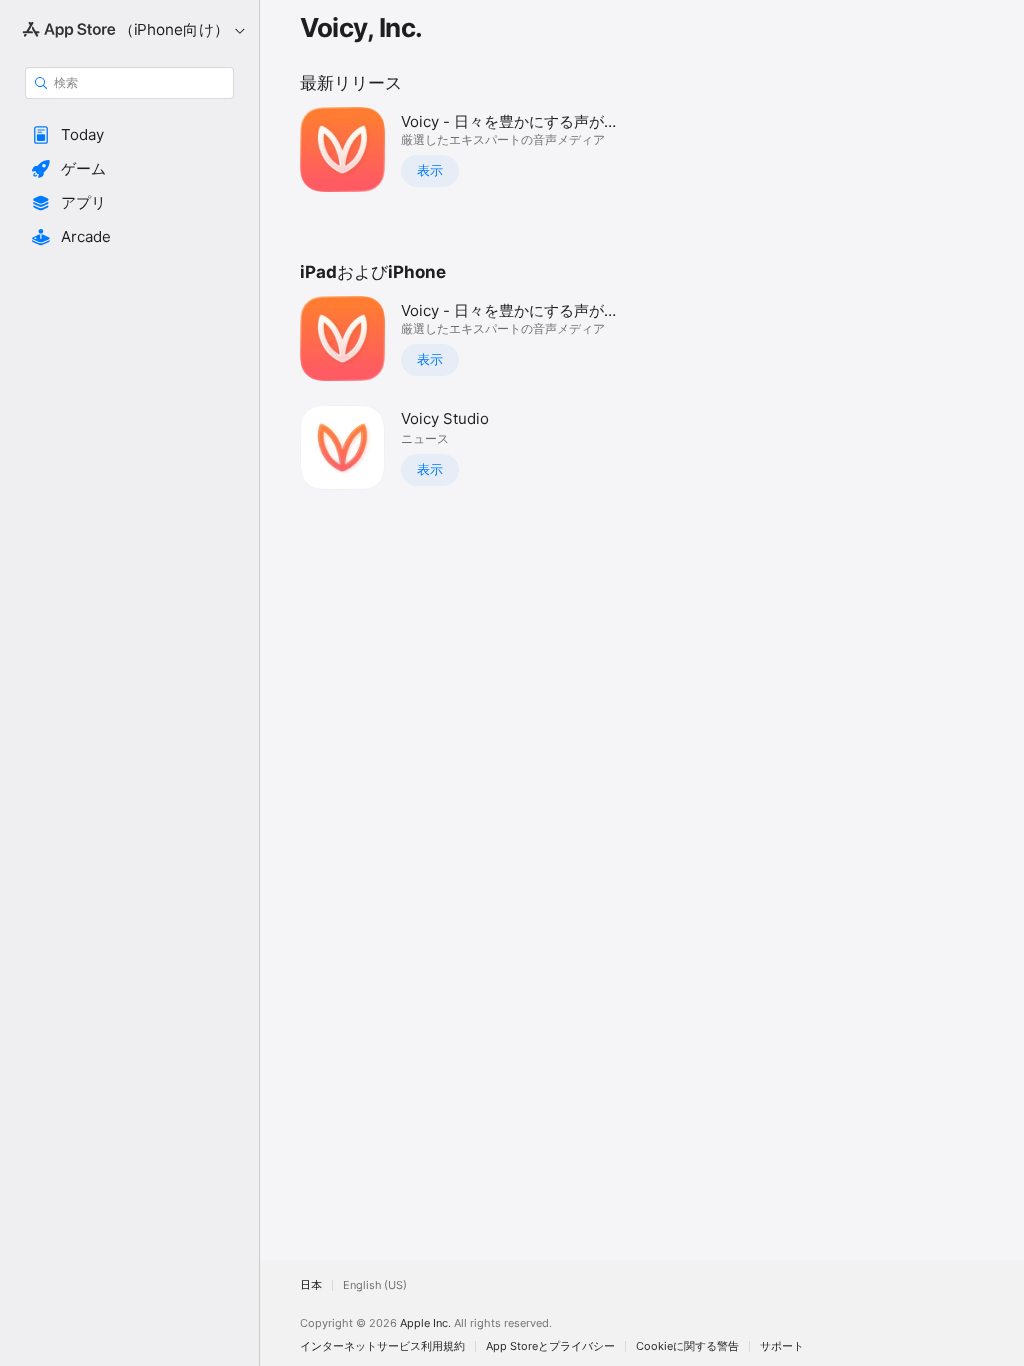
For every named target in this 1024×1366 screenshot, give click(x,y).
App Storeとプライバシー (550, 1346)
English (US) (375, 1285)
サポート (782, 1346)
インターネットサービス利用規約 (382, 1346)
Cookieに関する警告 (687, 1346)
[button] (129, 135)
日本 (311, 1285)
